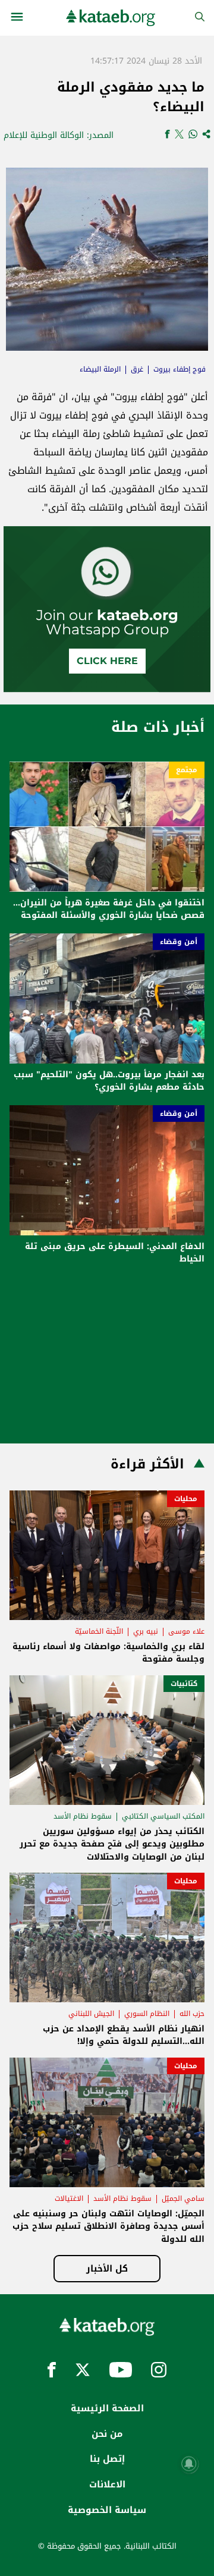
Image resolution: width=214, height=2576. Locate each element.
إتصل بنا (107, 2459)
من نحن (107, 2434)
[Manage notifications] (189, 2464)
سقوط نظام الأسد (83, 1816)
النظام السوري (147, 2014)
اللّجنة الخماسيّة (99, 1631)
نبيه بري (146, 1631)
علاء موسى (186, 1631)
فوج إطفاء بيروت (180, 369)
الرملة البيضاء (100, 369)
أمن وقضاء (179, 942)
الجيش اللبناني (91, 2014)
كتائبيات (184, 1684)
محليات (186, 1499)
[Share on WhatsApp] (193, 135)
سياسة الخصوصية (107, 2510)
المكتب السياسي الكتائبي (163, 1816)
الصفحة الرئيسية (107, 2408)
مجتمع (187, 770)
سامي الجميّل (183, 2198)
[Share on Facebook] (167, 135)
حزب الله (192, 2014)
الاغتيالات (69, 2198)
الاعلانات (107, 2484)
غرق (137, 369)
